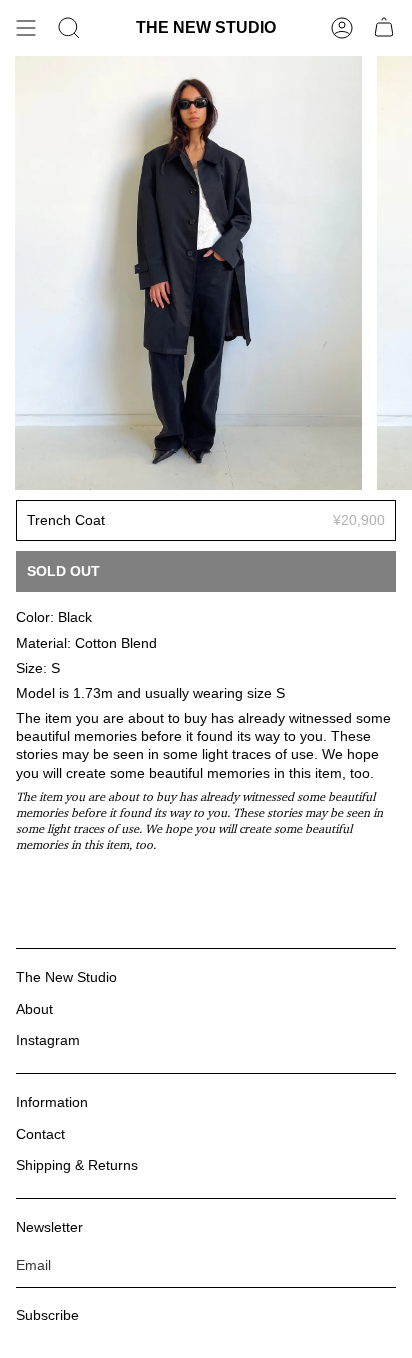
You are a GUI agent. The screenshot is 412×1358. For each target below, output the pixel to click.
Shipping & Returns (77, 1165)
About (34, 1009)
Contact (40, 1134)
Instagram (48, 1040)
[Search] (69, 28)
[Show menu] (26, 28)
